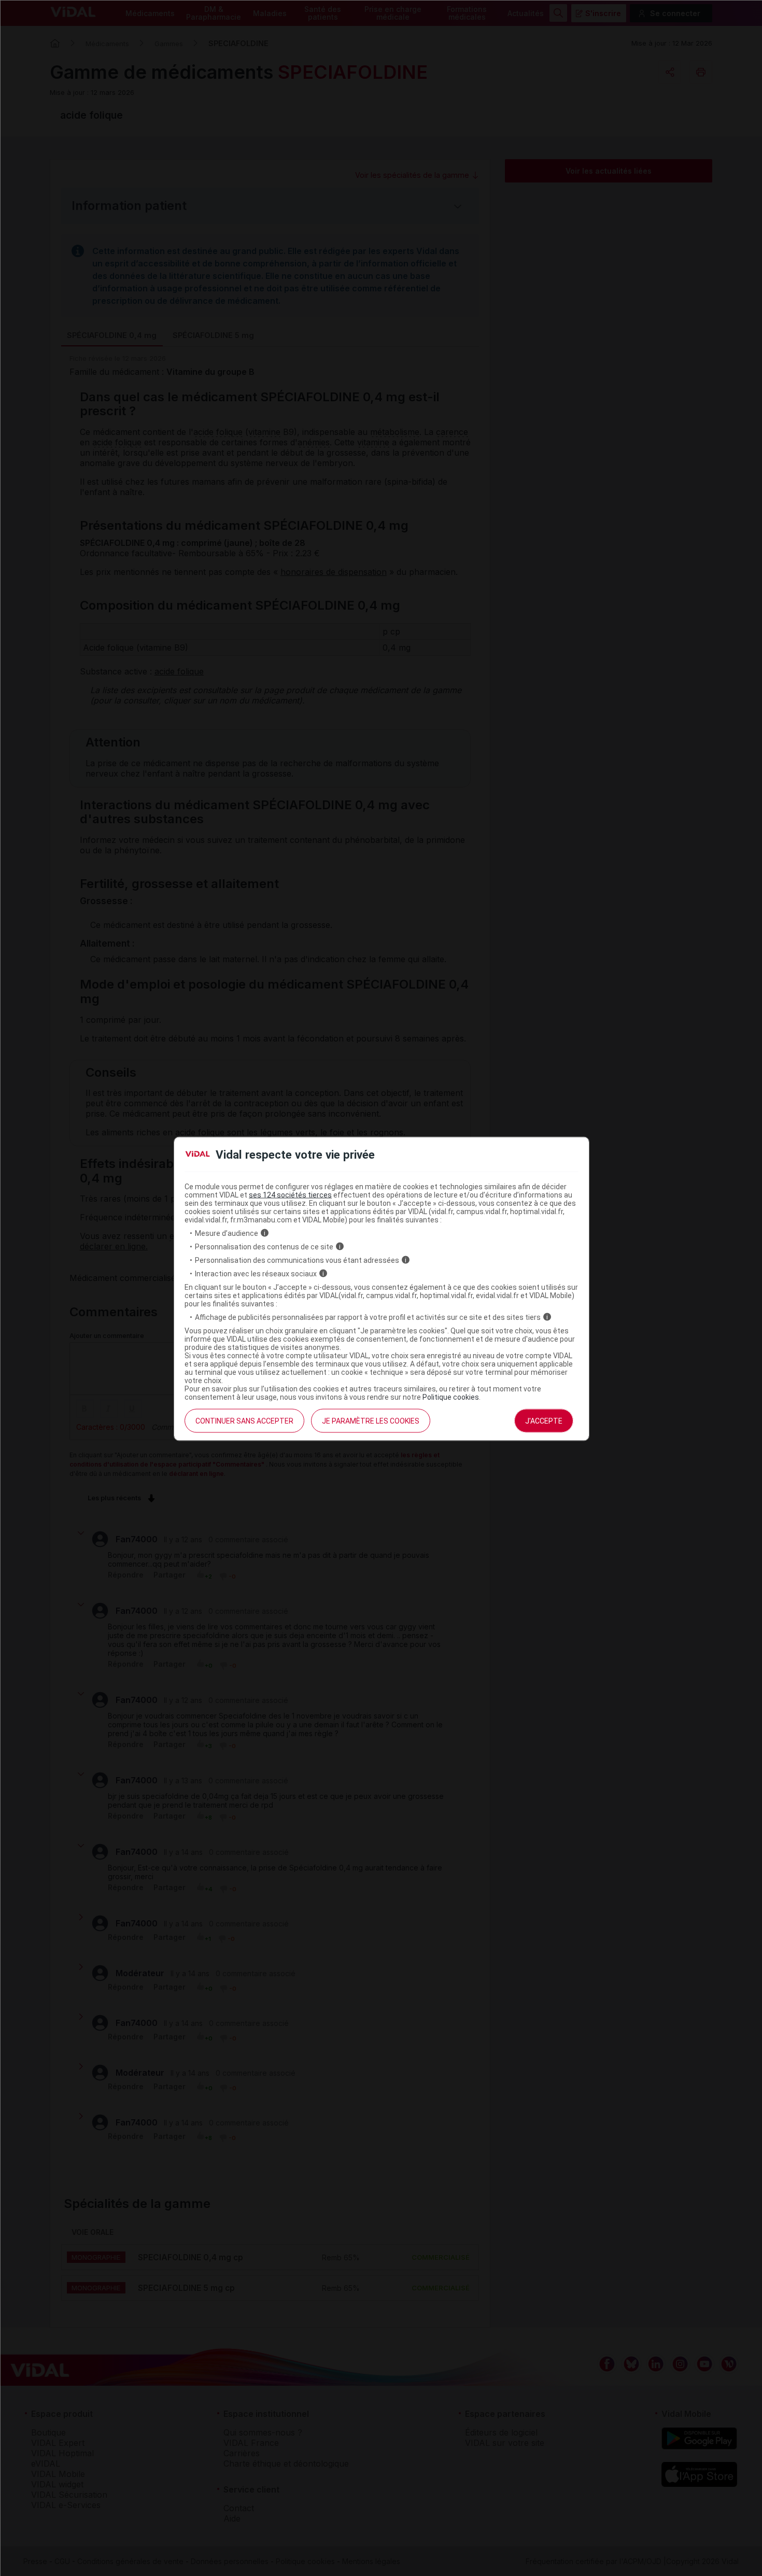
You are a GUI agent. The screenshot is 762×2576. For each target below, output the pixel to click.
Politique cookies (451, 1397)
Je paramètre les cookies (371, 1420)
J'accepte (544, 1420)
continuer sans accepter (244, 1420)
